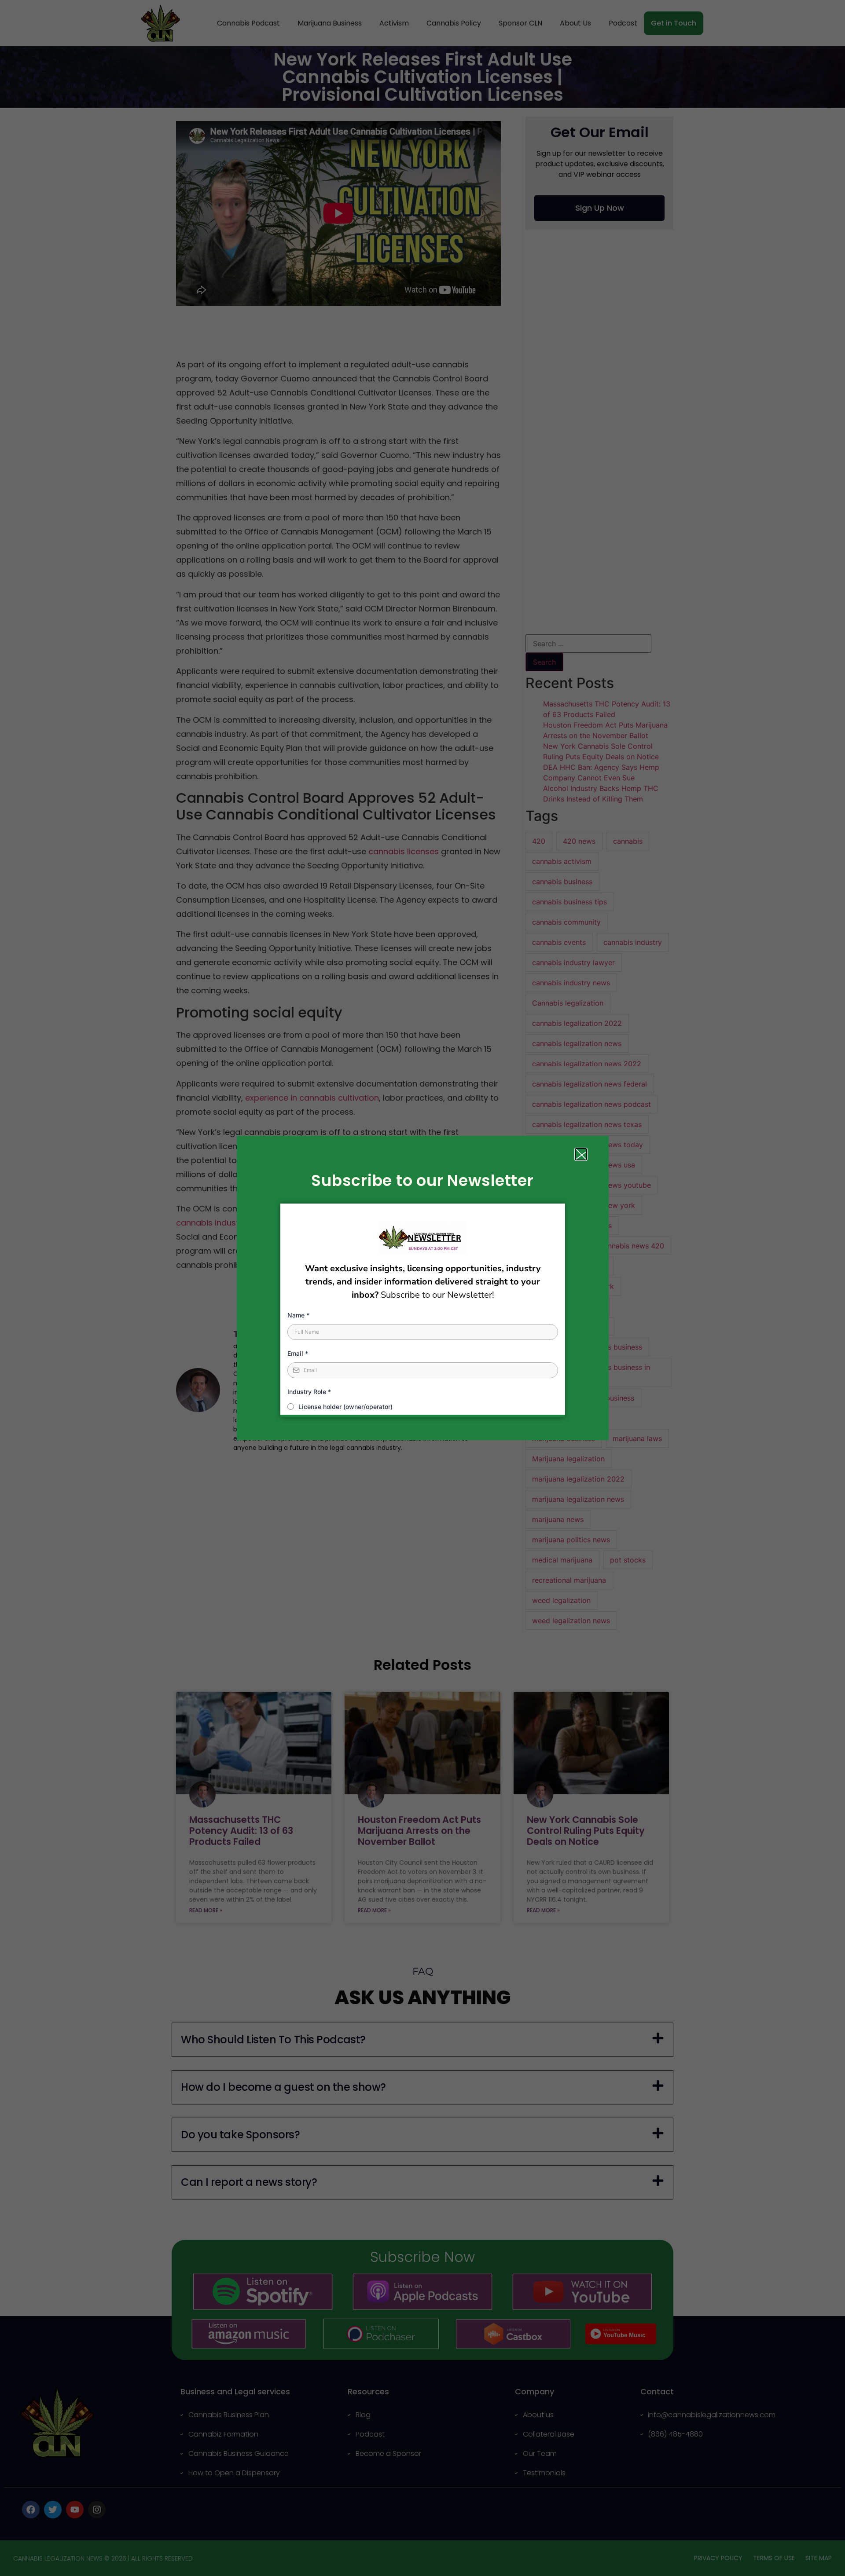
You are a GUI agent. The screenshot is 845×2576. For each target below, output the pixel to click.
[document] (422, 1288)
